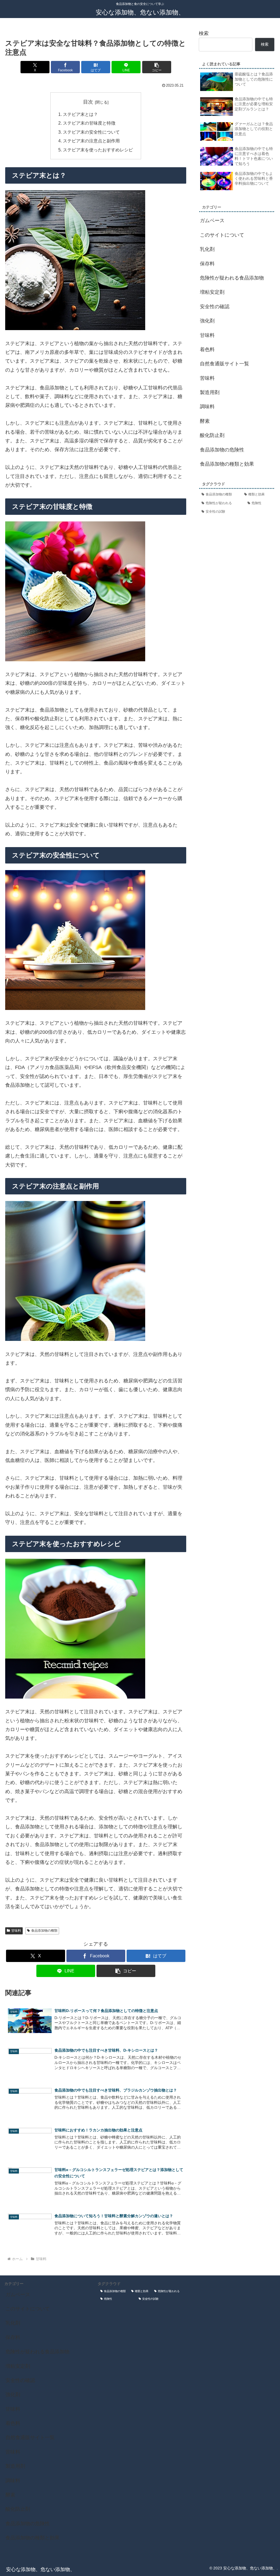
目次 (88, 102)
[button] (157, 67)
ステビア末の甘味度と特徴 (89, 123)
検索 (204, 33)
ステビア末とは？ (80, 114)
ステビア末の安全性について (91, 132)
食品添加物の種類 (44, 1931)
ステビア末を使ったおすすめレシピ (98, 150)
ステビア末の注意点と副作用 (91, 141)
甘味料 (16, 1931)
